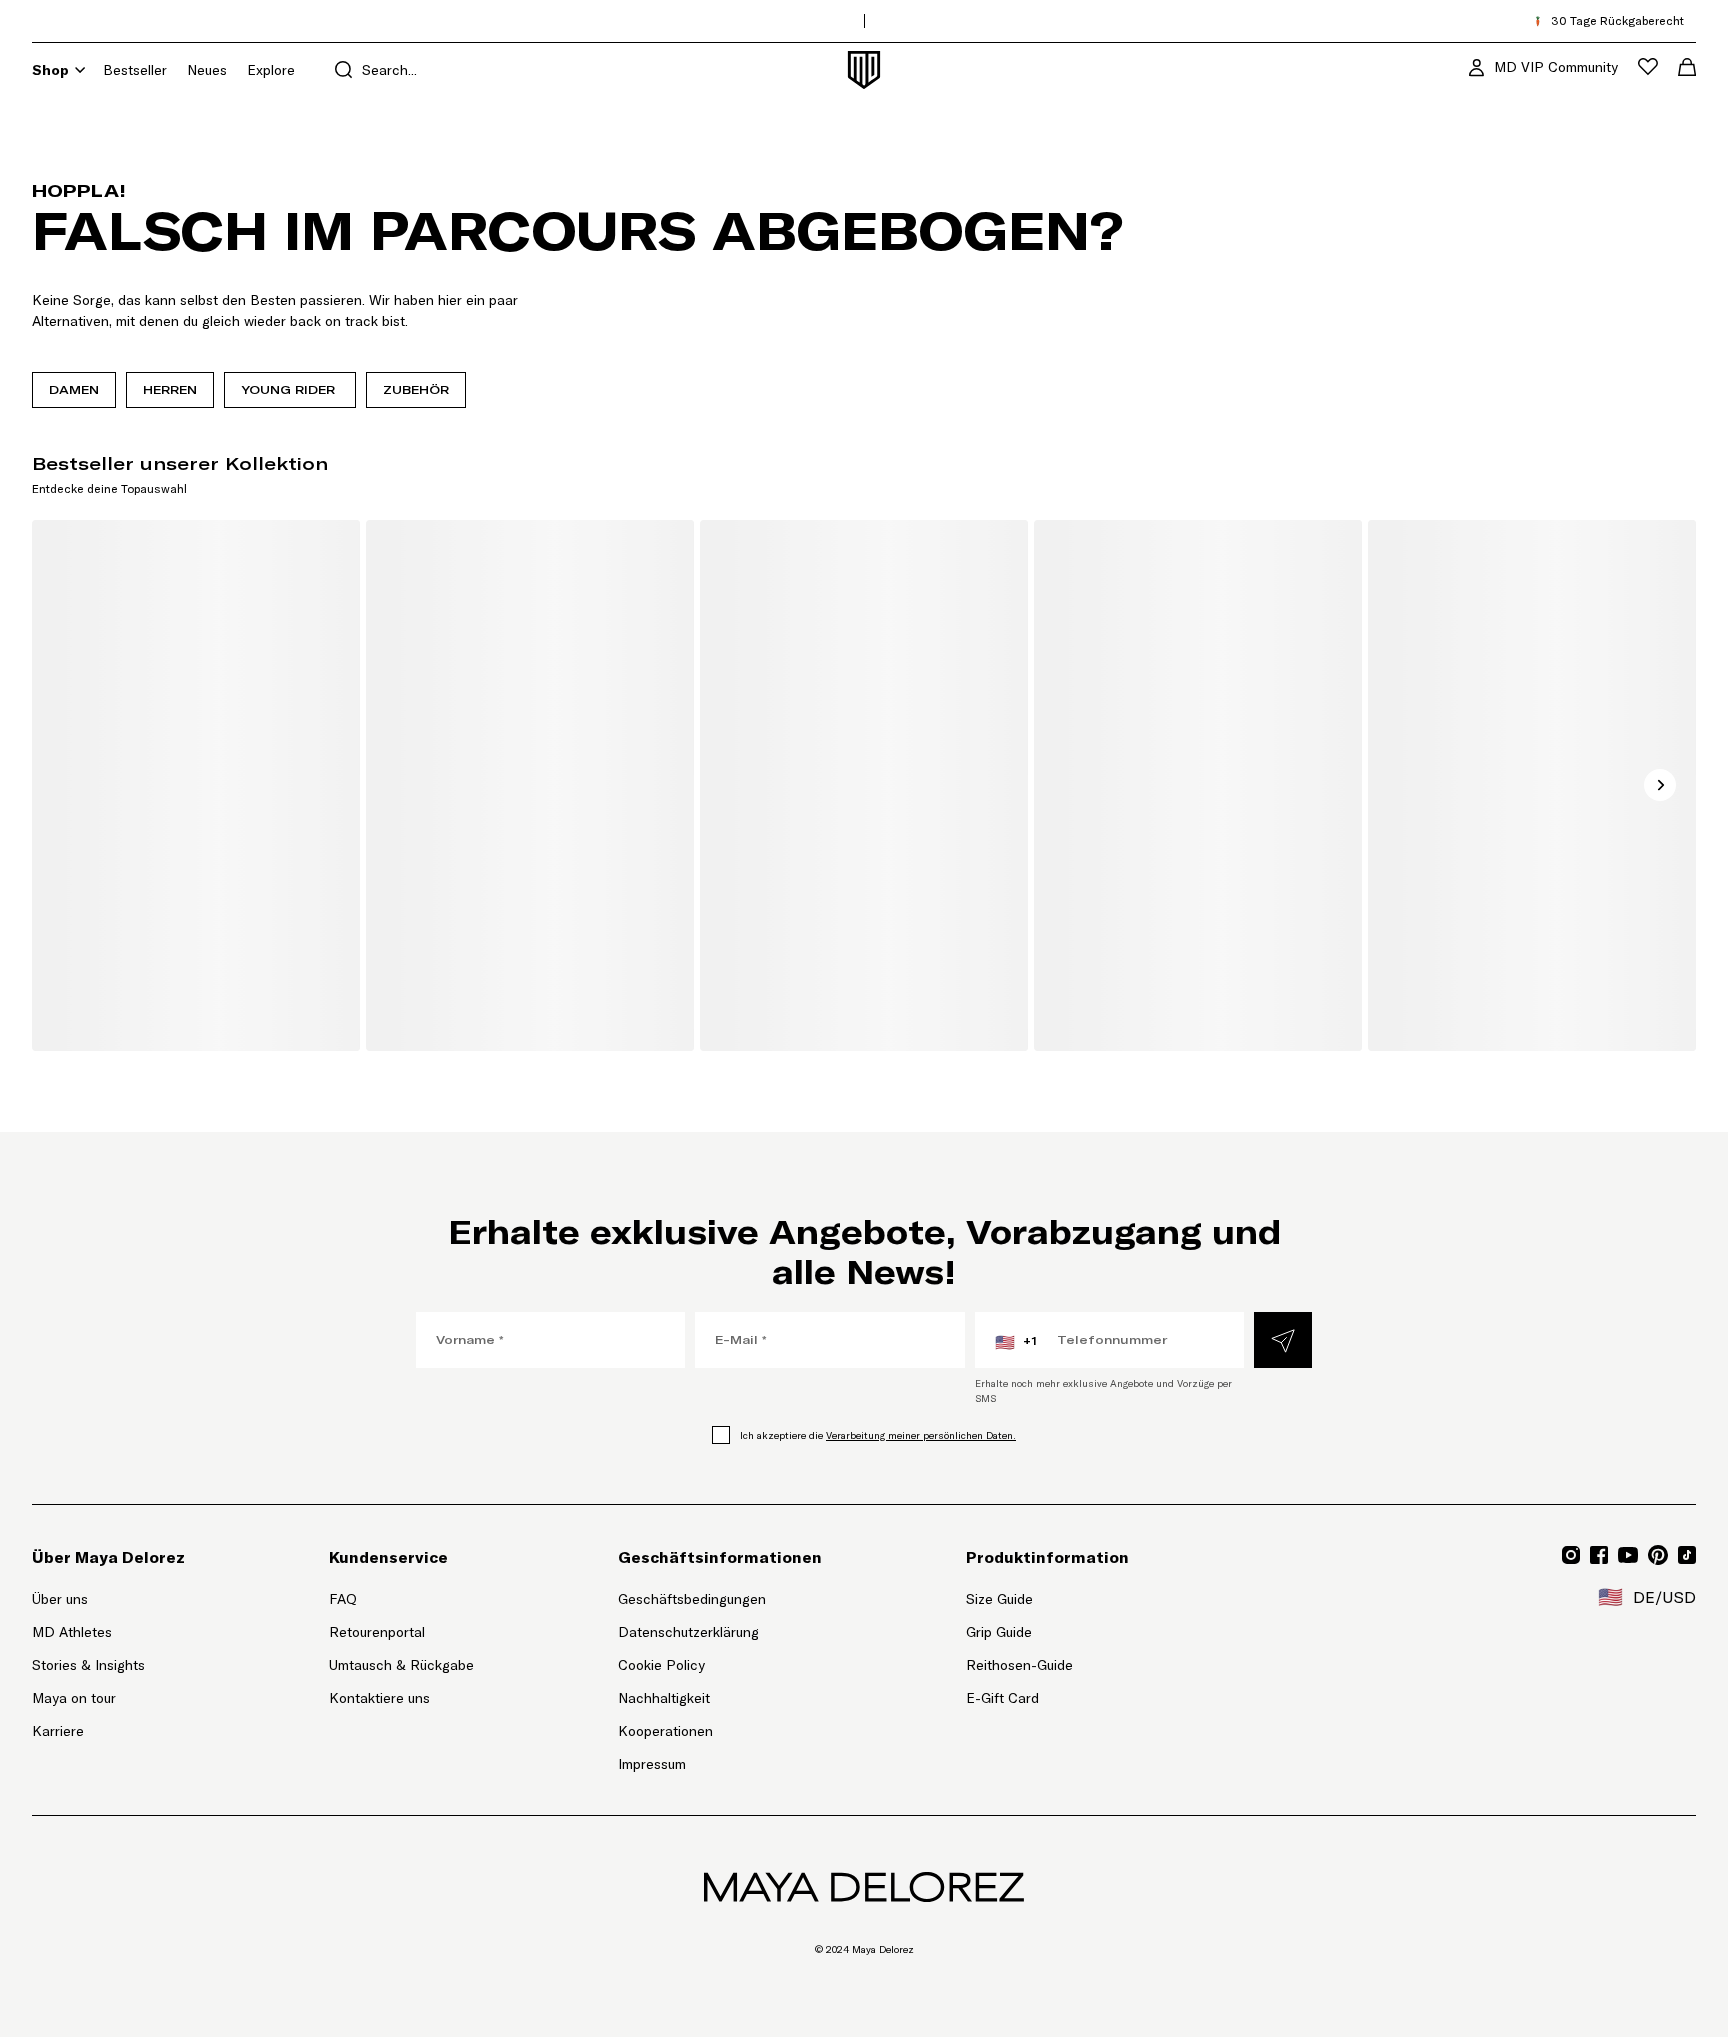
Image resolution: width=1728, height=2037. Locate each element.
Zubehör (416, 389)
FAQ (343, 1599)
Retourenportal (401, 1631)
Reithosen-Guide (1019, 1665)
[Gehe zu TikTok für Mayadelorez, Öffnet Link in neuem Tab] (1687, 1555)
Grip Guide (999, 1632)
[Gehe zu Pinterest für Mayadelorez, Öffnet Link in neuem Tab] (1658, 1555)
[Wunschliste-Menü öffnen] (1648, 66)
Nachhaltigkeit (664, 1698)
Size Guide (999, 1599)
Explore (271, 70)
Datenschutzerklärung (688, 1632)
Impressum (652, 1764)
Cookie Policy (661, 1665)
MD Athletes (72, 1632)
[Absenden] (1283, 1340)
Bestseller (135, 70)
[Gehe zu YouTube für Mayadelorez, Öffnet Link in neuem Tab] (1628, 1555)
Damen (74, 389)
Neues (207, 70)
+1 (1016, 1342)
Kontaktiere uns (379, 1698)
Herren (170, 389)
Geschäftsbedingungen (692, 1599)
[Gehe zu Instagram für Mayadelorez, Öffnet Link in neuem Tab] (1571, 1555)
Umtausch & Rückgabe (401, 1665)
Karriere (58, 1731)
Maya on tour (74, 1698)
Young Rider (290, 389)
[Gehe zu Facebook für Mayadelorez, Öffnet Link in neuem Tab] (1599, 1555)
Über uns (60, 1599)
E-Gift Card (1002, 1698)
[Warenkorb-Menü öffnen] (1687, 67)
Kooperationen (665, 1731)
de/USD (1647, 1597)
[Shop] (80, 70)
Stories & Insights (88, 1665)
